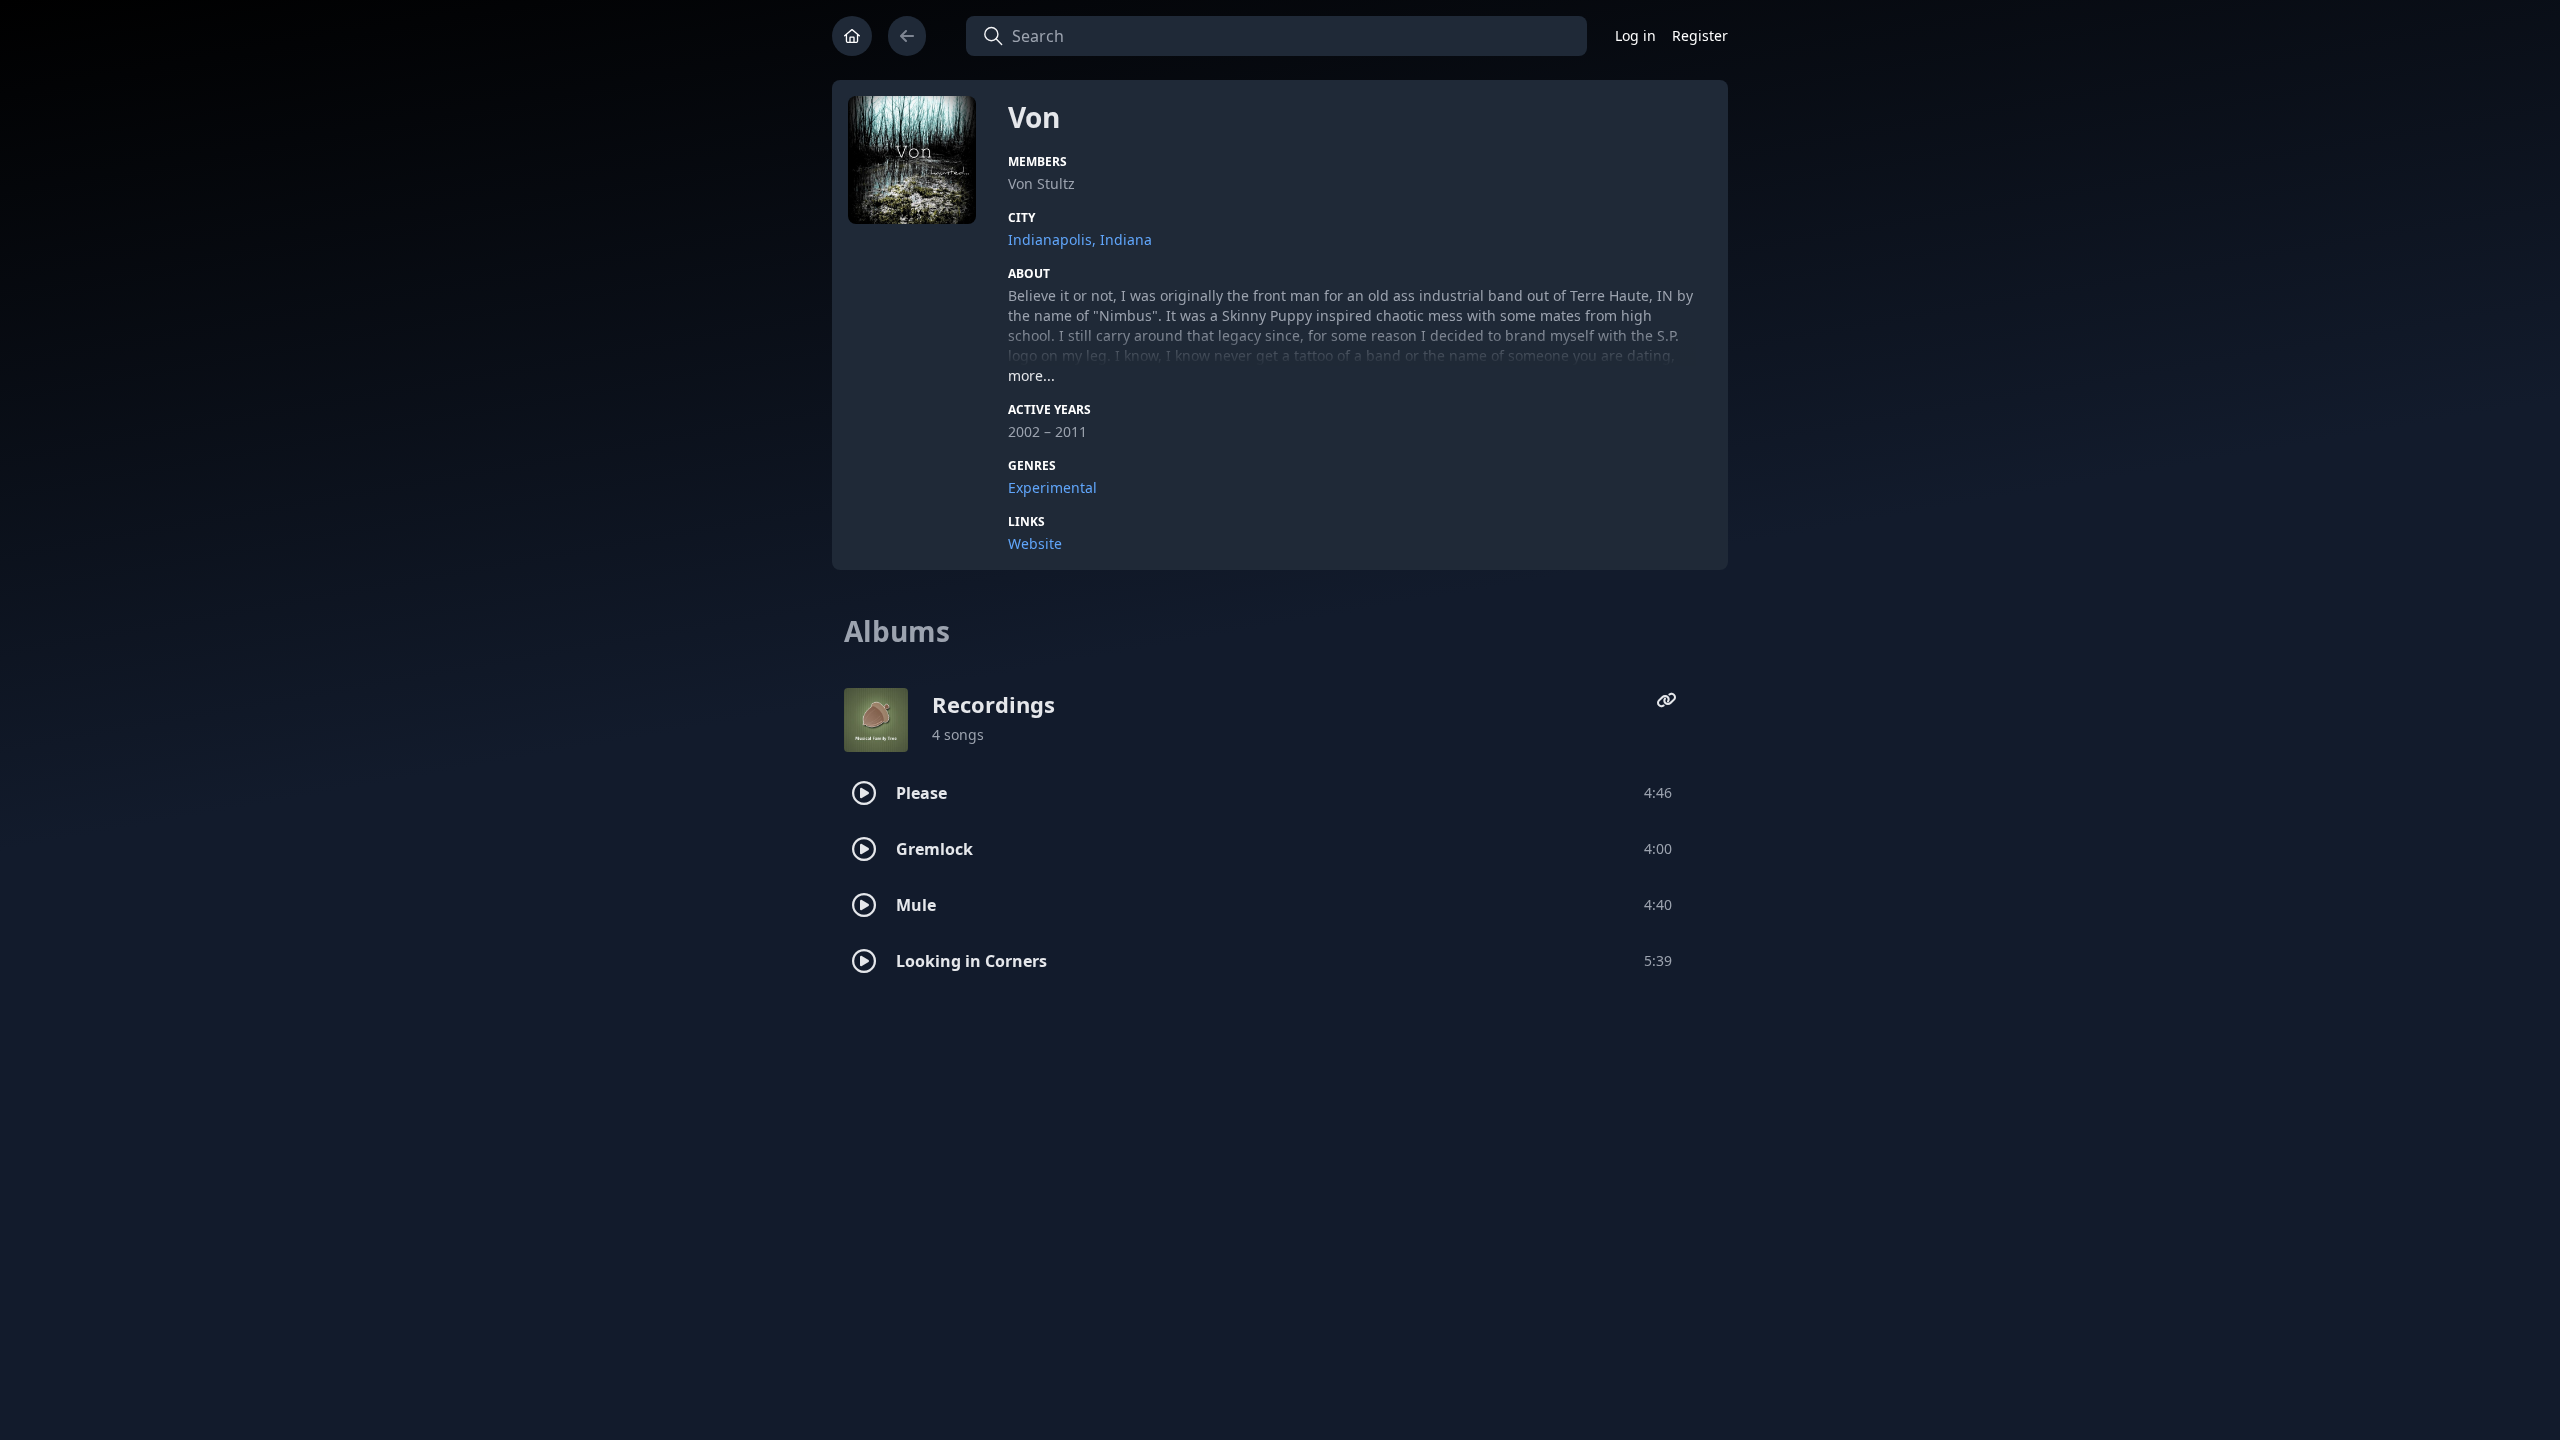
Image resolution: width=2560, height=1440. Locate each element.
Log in (1635, 35)
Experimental (1052, 487)
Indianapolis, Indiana (1080, 239)
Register (1700, 35)
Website (1035, 543)
